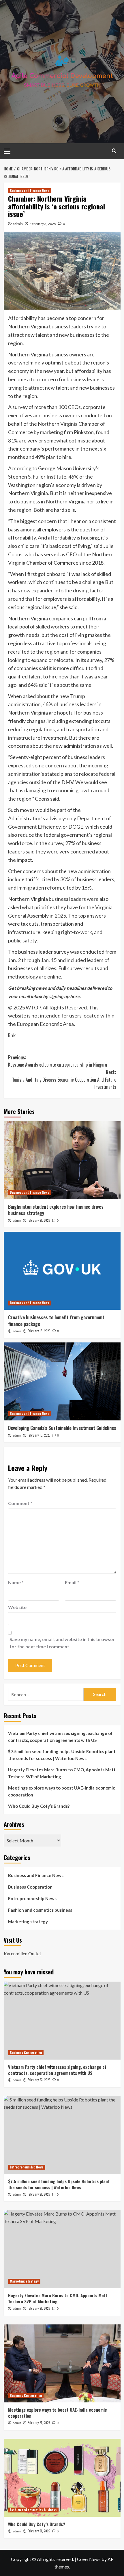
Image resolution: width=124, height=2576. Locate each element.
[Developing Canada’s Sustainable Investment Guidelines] (62, 1381)
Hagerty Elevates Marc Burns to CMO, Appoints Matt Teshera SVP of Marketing (62, 1773)
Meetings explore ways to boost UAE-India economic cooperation (62, 1791)
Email (72, 1582)
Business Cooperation (30, 1887)
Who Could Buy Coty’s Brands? (39, 1806)
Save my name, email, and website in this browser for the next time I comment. (62, 1643)
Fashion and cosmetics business (40, 1910)
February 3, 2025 (43, 224)
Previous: (58, 1061)
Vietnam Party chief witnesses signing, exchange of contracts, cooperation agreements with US (60, 1737)
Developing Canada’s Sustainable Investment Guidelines (62, 1428)
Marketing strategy (28, 1922)
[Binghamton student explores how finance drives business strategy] (62, 1160)
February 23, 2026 (39, 2080)
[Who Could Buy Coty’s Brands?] (62, 2478)
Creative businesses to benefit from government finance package (56, 1320)
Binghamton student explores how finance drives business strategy (56, 1210)
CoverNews (89, 2559)
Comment (20, 1503)
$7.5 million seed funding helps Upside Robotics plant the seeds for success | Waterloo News (62, 1755)
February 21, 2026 (39, 1220)
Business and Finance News (30, 191)
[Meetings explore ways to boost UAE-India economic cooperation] (62, 2363)
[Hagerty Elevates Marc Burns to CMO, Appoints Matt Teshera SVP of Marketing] (62, 2249)
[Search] (114, 151)
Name (16, 1582)
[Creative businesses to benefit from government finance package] (62, 1271)
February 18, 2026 (39, 1331)
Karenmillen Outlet (22, 1953)
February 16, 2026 (39, 1435)
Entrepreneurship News (32, 1898)
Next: (64, 1079)
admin (18, 224)
